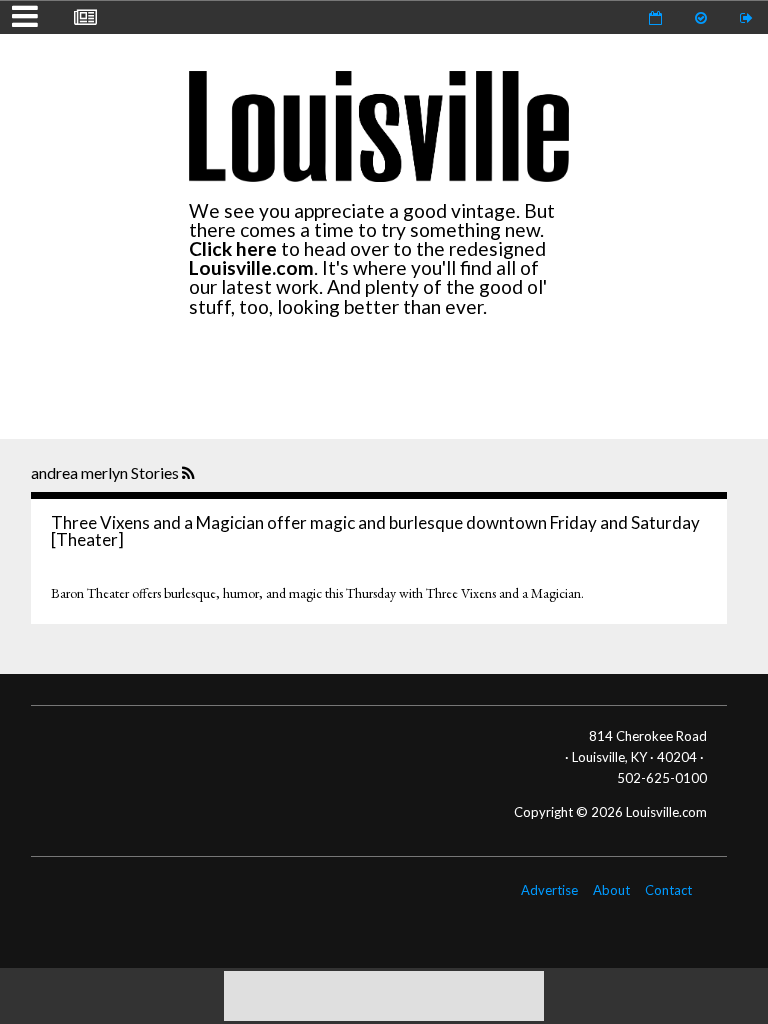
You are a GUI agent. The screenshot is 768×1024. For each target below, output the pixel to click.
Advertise (549, 890)
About (611, 890)
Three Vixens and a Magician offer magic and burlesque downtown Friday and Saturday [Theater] (375, 531)
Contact (668, 890)
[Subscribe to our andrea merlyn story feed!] (190, 474)
